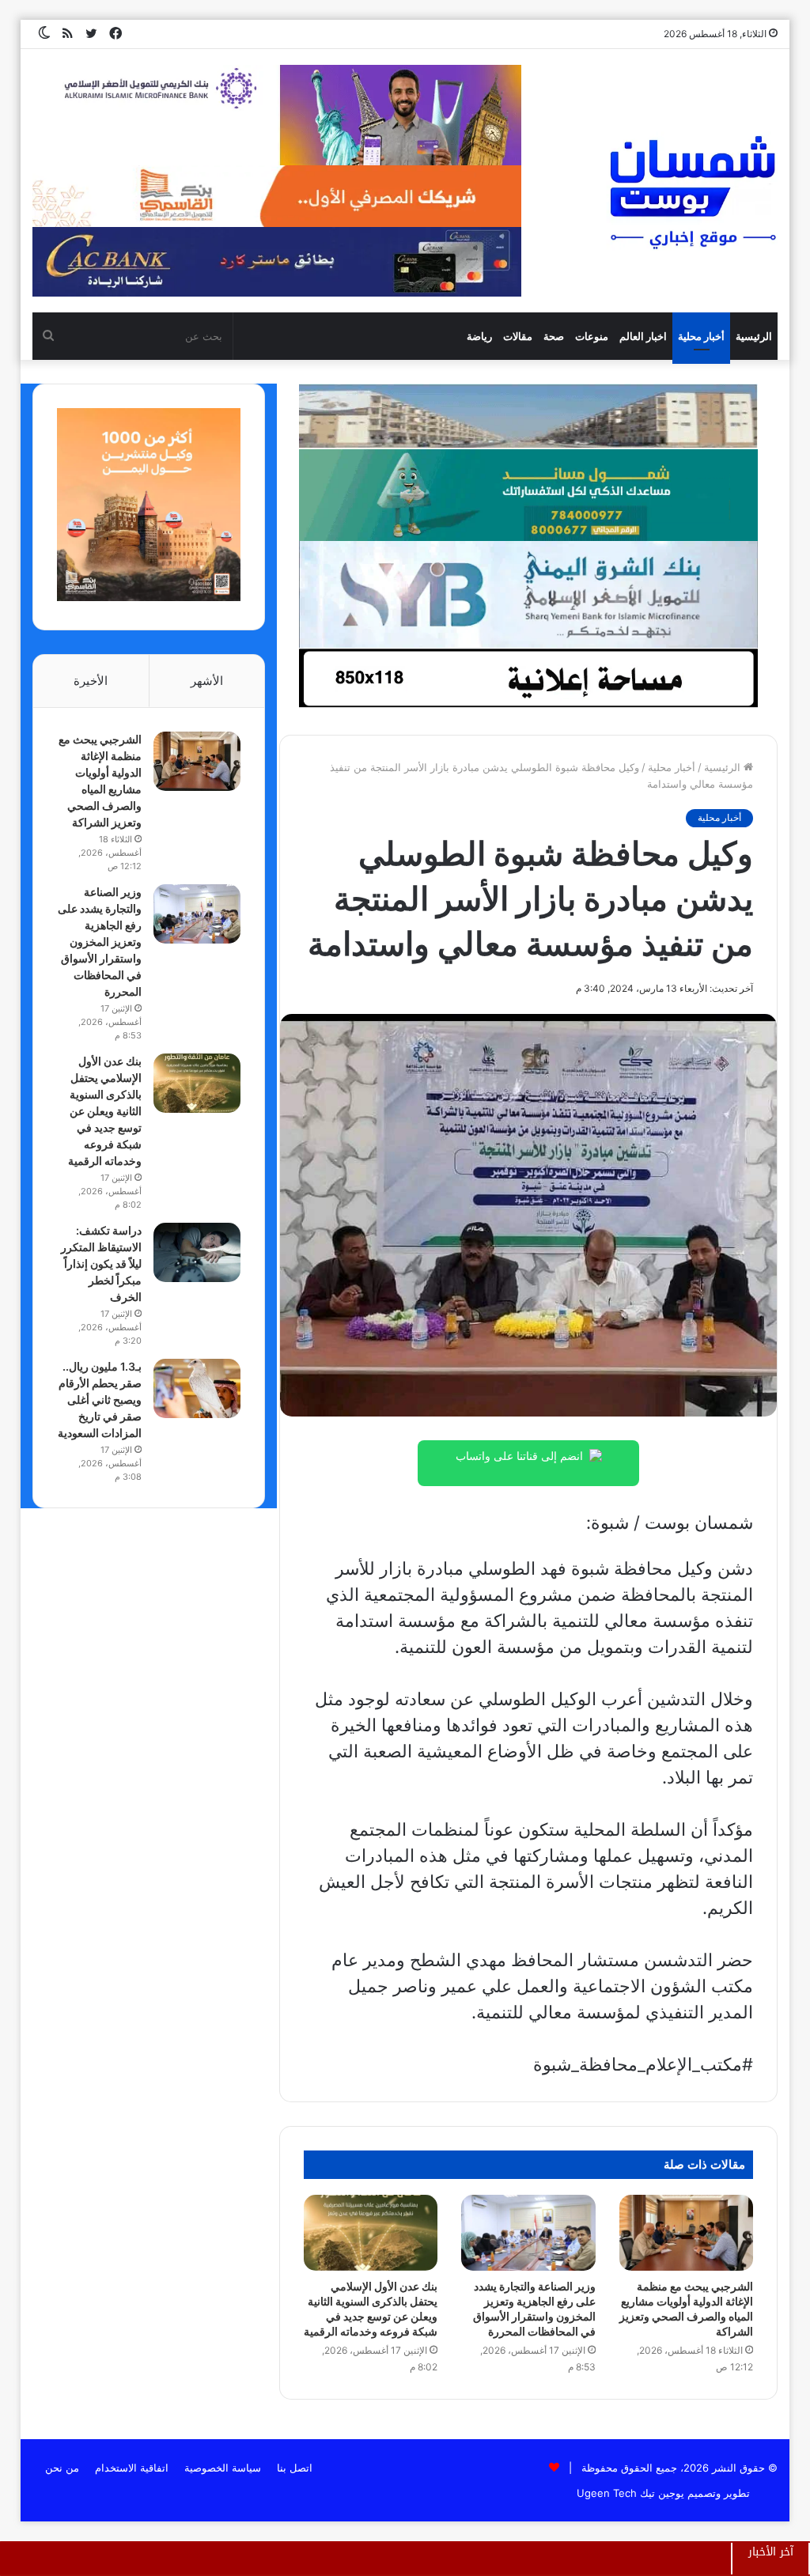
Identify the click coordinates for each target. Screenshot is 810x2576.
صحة (554, 336)
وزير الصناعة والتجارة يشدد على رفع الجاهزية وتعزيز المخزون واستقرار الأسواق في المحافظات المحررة (100, 942)
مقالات (518, 336)
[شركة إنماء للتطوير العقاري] (528, 415)
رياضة (479, 336)
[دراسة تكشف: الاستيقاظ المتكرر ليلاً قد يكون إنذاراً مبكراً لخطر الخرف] (197, 1252)
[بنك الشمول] (528, 494)
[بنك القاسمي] (149, 597)
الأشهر (207, 681)
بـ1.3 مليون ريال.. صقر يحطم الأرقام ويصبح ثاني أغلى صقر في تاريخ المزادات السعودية (100, 1400)
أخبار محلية (701, 336)
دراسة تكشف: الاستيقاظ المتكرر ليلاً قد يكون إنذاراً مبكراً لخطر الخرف (101, 1263)
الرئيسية (754, 336)
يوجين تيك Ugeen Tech (630, 2493)
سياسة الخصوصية (223, 2468)
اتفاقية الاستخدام (132, 2468)
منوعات (592, 336)
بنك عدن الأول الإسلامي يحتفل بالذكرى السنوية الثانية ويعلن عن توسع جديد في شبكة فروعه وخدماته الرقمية (105, 1111)
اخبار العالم (643, 336)
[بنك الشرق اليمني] (528, 593)
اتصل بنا (295, 2468)
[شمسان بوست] (692, 191)
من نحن (62, 2468)
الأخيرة (91, 681)
